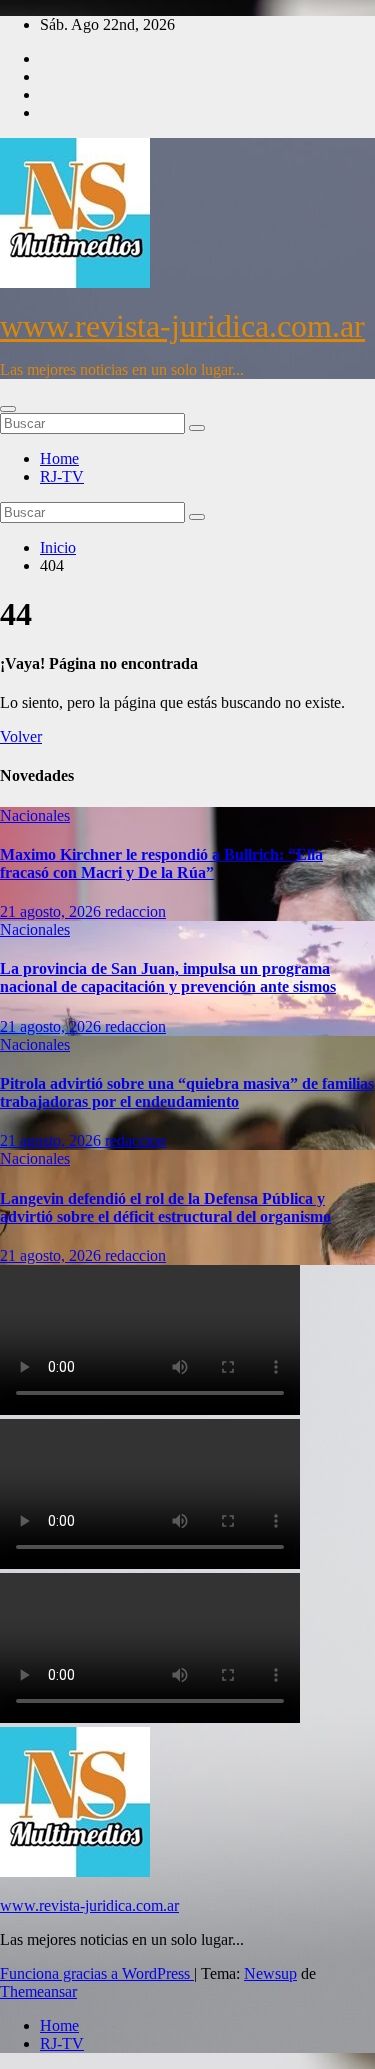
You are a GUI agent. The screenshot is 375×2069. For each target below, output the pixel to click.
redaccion (135, 911)
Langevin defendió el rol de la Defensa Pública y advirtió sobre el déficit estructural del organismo (165, 1207)
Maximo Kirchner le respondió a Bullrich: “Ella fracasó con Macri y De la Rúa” (161, 863)
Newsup (270, 1973)
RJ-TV (62, 476)
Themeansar (38, 1991)
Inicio (58, 547)
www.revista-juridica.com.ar (182, 326)
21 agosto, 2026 (52, 911)
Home (59, 458)
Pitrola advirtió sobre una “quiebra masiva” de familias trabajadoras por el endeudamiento (187, 1092)
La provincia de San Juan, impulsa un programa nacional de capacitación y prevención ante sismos (168, 977)
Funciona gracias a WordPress (97, 1973)
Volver (21, 736)
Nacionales (35, 815)
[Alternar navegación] (8, 409)
